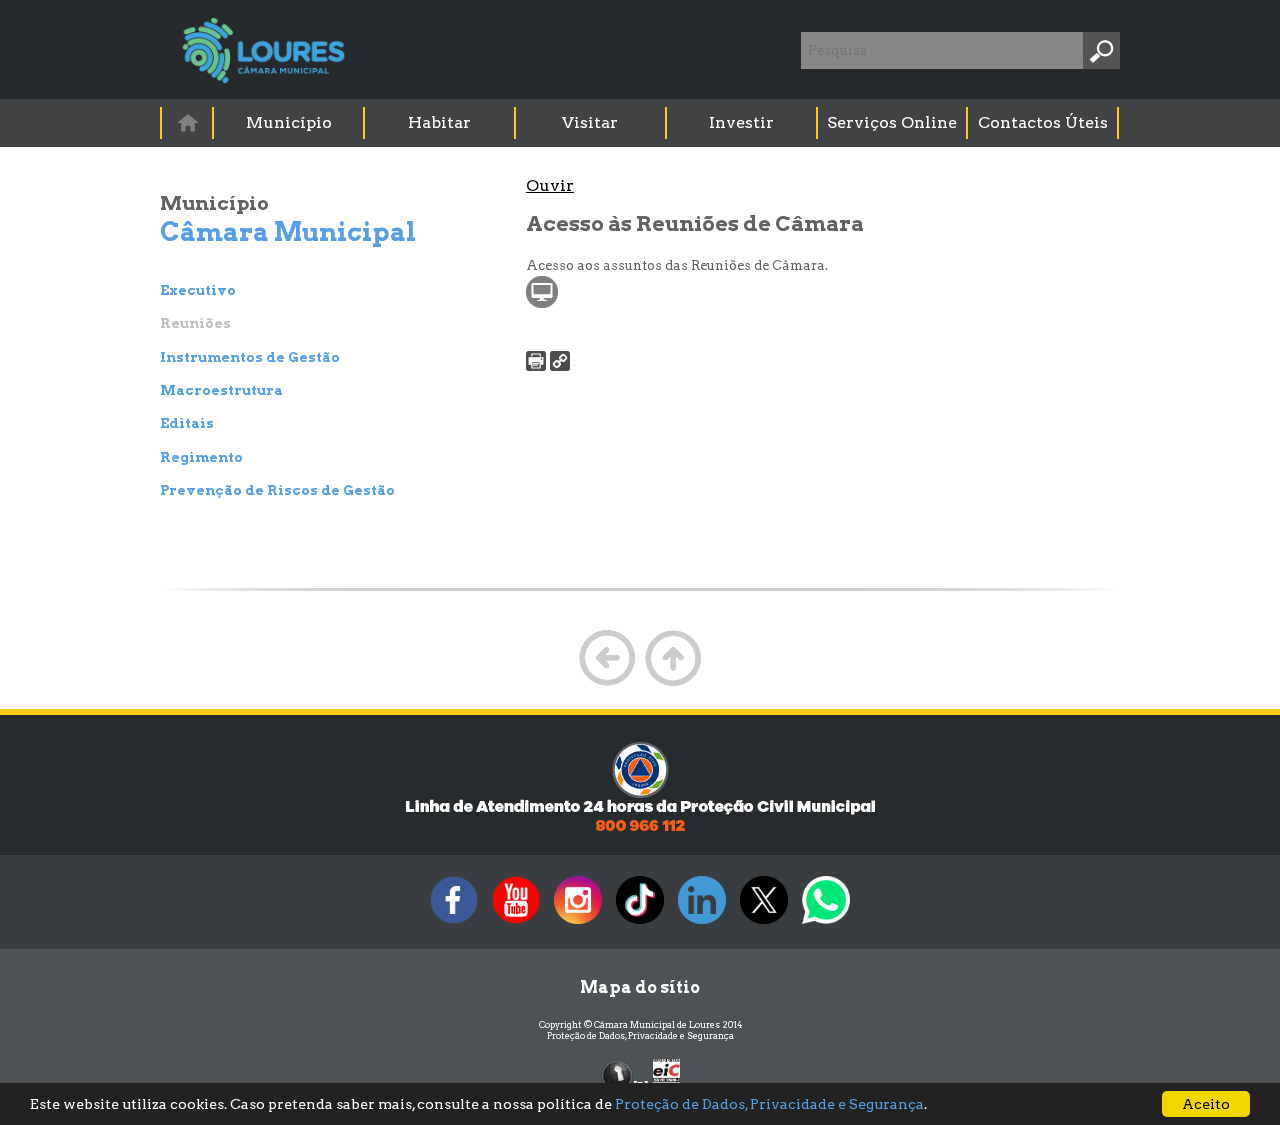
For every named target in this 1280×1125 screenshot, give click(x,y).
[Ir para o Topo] (673, 683)
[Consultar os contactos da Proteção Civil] (640, 829)
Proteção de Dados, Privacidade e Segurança (640, 1035)
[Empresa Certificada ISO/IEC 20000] (666, 1074)
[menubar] (641, 123)
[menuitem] (188, 122)
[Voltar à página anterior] (607, 683)
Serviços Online (892, 122)
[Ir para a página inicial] (187, 122)
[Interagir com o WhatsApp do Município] (826, 923)
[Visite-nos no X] (764, 923)
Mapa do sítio (640, 987)
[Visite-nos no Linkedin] (702, 923)
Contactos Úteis (1043, 122)
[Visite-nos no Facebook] (454, 923)
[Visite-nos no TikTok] (640, 923)
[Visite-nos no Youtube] (516, 923)
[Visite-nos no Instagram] (578, 923)
